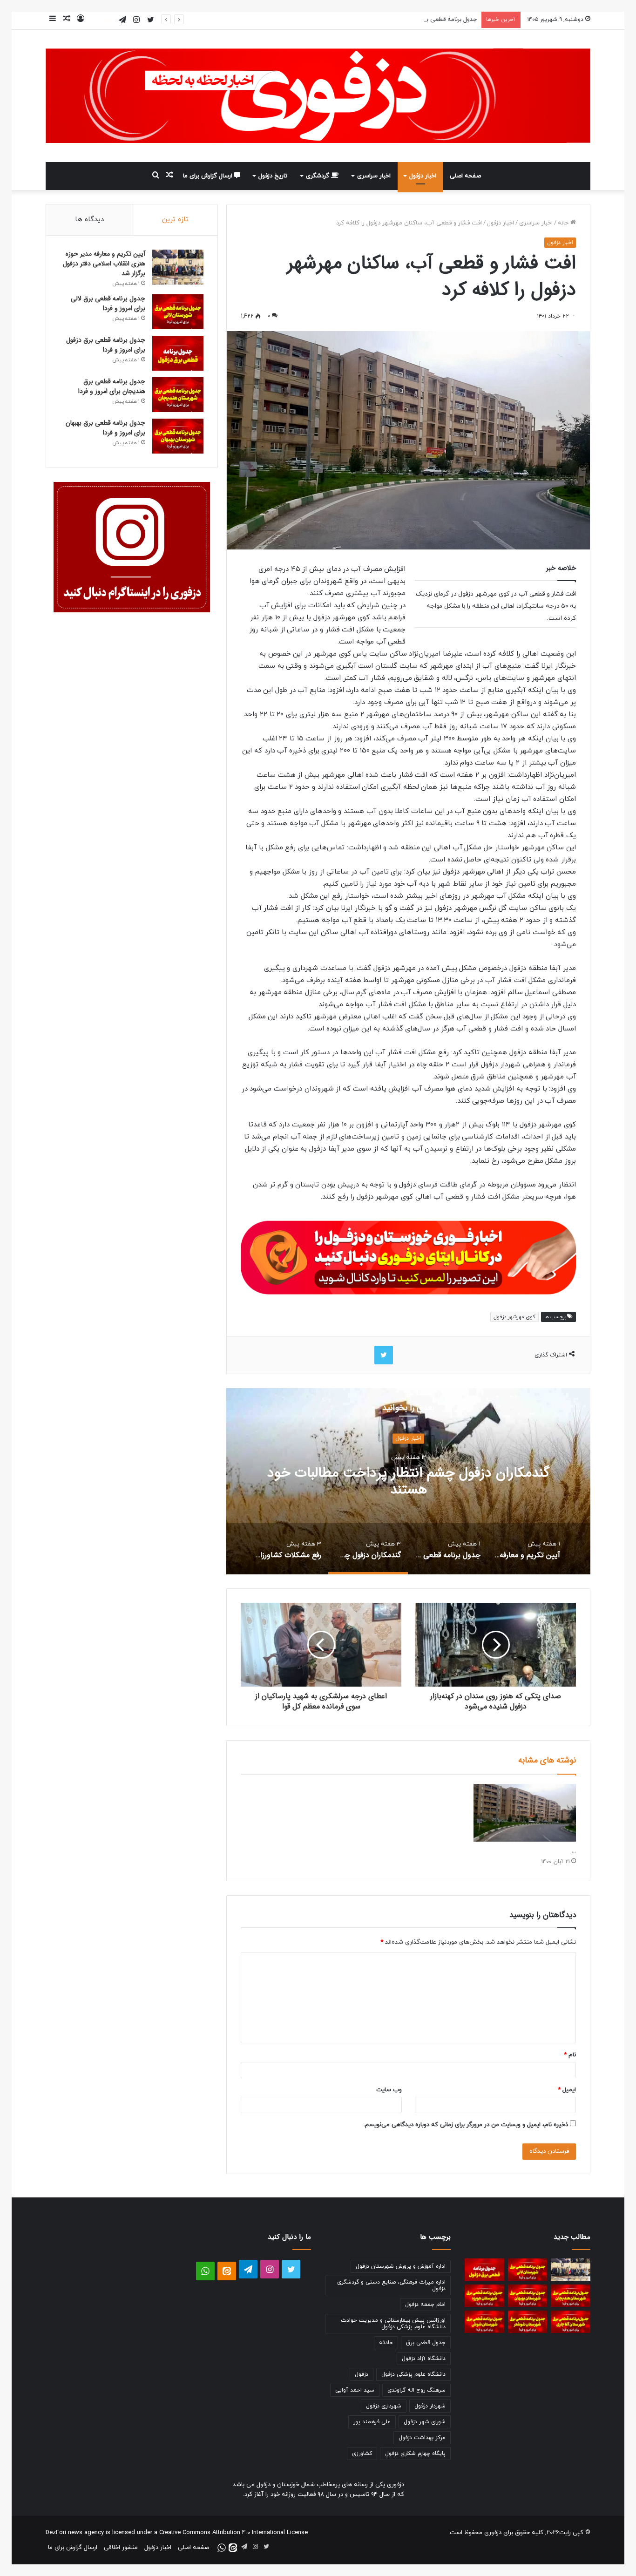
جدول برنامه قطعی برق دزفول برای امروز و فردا (419, 20)
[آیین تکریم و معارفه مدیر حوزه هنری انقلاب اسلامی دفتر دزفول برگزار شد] (178, 267)
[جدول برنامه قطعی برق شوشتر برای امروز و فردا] (528, 2322)
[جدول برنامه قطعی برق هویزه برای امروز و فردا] (484, 2296)
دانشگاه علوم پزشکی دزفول (413, 2374)
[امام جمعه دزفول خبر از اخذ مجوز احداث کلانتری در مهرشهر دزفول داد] (525, 1813)
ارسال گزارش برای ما (209, 176)
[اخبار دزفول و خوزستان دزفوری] (408, 1256)
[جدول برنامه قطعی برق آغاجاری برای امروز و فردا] (571, 2322)
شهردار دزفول (430, 2406)
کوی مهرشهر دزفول (514, 1317)
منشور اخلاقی (121, 2548)
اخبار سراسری (374, 176)
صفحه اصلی (465, 176)
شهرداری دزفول (384, 2406)
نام (570, 2055)
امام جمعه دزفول (425, 2305)
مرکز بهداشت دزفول (422, 2438)
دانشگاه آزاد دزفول (424, 2359)
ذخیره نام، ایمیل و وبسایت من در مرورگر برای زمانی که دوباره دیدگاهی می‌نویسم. (466, 2125)
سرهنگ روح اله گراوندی (416, 2390)
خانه (564, 223)
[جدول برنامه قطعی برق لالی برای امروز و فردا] (178, 312)
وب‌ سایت (389, 2090)
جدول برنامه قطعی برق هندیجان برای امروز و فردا (112, 386)
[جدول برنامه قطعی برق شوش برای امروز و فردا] (484, 2322)
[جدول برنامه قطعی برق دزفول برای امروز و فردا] (178, 353)
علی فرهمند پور (372, 2422)
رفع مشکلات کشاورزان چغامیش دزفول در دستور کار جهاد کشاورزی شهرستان (408, 1481)
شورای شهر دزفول (425, 2422)
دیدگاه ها (89, 220)
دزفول (362, 2374)
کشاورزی (362, 2454)
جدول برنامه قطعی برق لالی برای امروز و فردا (108, 303)
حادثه (386, 2343)
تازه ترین (175, 220)
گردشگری (318, 176)
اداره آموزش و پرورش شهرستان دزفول (401, 2266)
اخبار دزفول (423, 176)
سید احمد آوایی (355, 2390)
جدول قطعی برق (426, 2343)
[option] (408, 1481)
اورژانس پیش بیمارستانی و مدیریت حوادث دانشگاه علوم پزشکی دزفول (393, 2324)
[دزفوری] (318, 96)
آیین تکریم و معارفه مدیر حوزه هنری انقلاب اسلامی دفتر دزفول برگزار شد (104, 264)
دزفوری (493, 2533)
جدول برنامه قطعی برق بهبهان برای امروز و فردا (105, 428)
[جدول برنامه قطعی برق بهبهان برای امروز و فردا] (178, 436)
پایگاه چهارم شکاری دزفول (415, 2454)
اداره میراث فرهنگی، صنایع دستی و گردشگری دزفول (391, 2285)
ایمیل (567, 2090)
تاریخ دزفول (273, 176)
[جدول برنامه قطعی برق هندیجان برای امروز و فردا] (178, 395)
